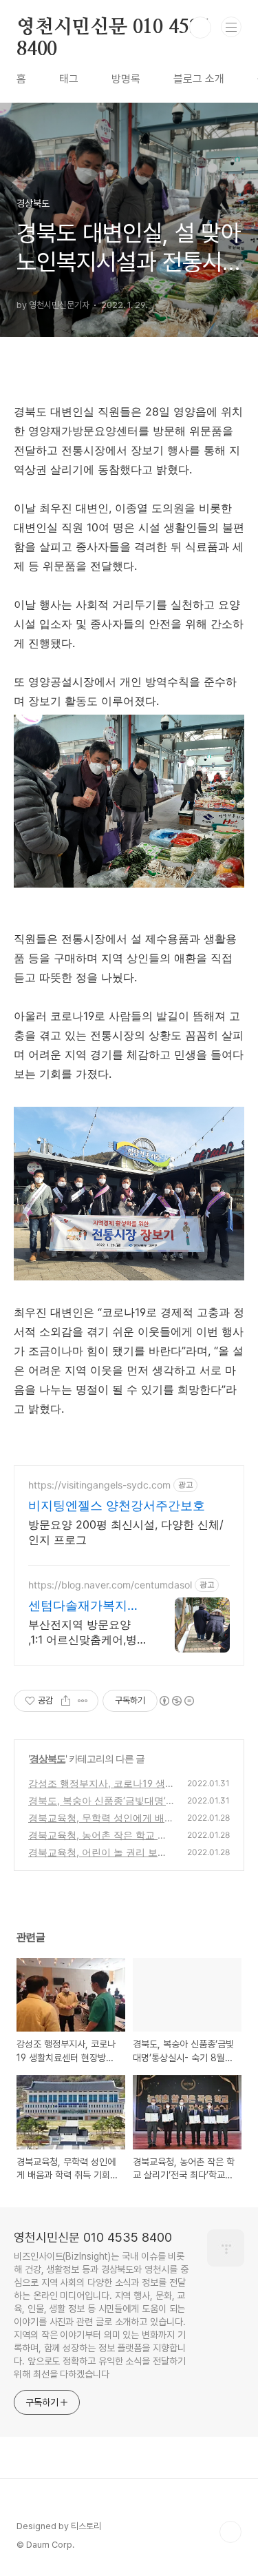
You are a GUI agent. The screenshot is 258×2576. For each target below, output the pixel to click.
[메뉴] (231, 27)
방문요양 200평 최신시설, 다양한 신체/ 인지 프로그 (126, 1532)
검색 (200, 28)
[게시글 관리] (83, 1701)
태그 (69, 79)
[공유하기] (66, 1701)
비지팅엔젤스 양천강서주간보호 (117, 1505)
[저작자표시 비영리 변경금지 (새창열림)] (176, 1701)
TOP (230, 2532)
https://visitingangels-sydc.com (99, 1485)
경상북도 (47, 1758)
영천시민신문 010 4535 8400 (113, 28)
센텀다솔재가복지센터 (84, 1606)
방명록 (126, 79)
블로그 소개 (199, 79)
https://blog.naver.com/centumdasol (110, 1585)
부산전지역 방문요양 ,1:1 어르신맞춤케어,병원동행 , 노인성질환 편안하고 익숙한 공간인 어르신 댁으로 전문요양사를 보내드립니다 (87, 1632)
